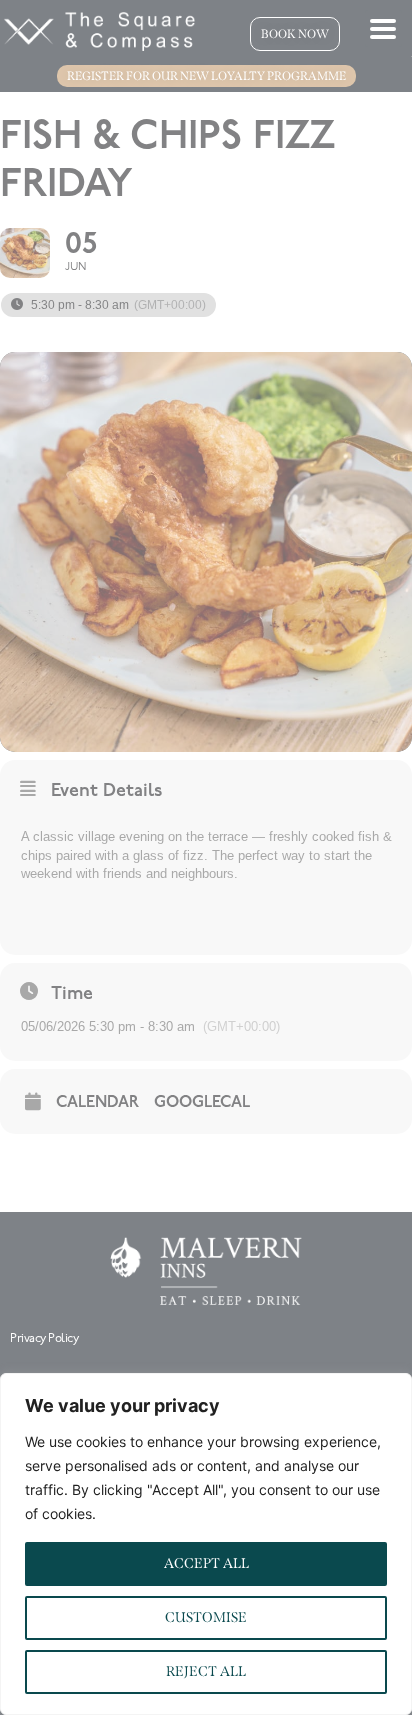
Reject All (206, 1671)
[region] (206, 1544)
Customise (206, 1617)
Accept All (206, 1563)
